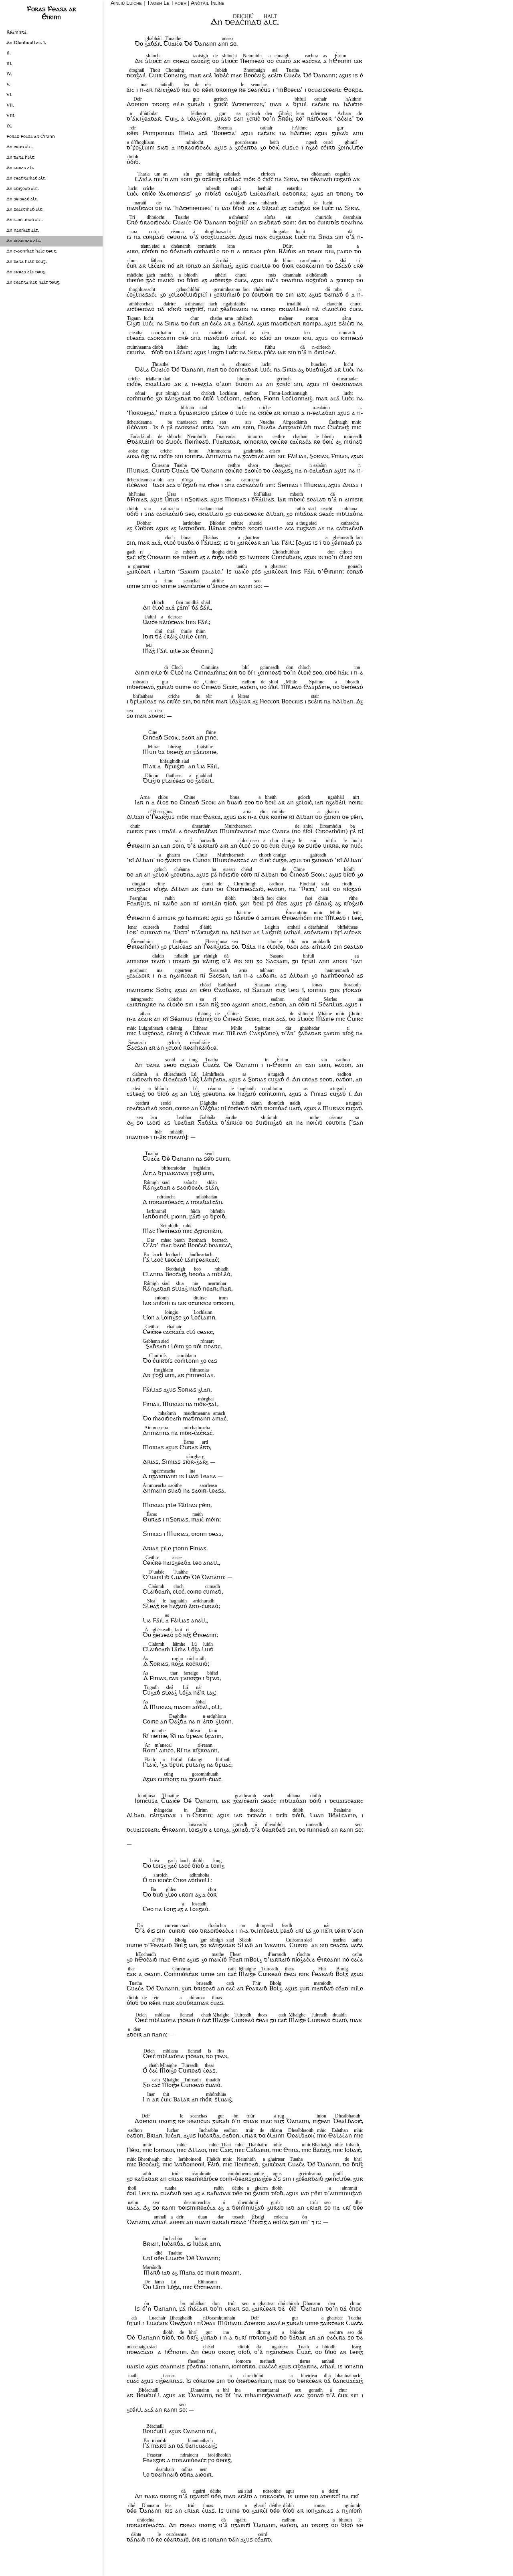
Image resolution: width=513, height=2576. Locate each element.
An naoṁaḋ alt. (23, 231)
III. (9, 64)
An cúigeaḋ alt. (23, 189)
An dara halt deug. (27, 262)
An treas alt (20, 168)
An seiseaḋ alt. (22, 199)
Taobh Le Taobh (167, 3)
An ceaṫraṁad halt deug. (33, 283)
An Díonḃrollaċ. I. (26, 43)
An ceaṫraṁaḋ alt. (26, 179)
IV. (9, 74)
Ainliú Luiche (126, 3)
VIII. (11, 116)
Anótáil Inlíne (208, 3)
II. (9, 54)
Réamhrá (16, 33)
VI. (9, 95)
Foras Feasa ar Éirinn (31, 137)
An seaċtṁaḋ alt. (25, 210)
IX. (9, 126)
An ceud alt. (20, 147)
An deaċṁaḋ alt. (24, 241)
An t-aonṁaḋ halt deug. (32, 252)
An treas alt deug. (26, 272)
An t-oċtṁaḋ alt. (25, 220)
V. (8, 85)
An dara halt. (21, 158)
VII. (10, 106)
